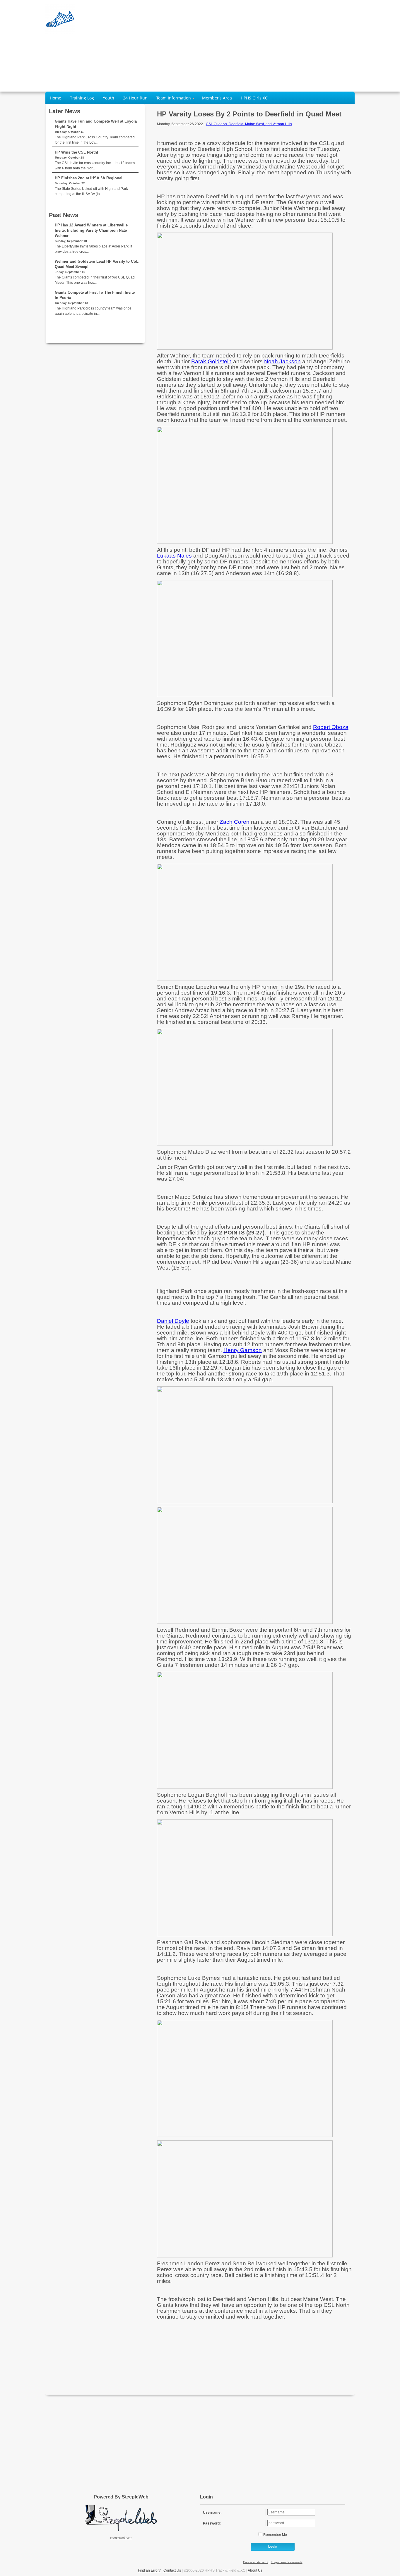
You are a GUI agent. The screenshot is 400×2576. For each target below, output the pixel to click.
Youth (108, 98)
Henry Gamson (243, 1350)
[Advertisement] (281, 45)
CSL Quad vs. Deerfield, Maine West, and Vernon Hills (249, 124)
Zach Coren (235, 822)
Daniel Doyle (173, 1321)
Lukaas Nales (174, 556)
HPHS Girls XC (254, 98)
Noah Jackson (282, 361)
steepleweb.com (121, 2538)
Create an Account (256, 2562)
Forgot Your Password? (287, 2562)
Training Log (82, 98)
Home (55, 98)
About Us (255, 2570)
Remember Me (275, 2535)
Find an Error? (149, 2570)
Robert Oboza (331, 727)
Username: (212, 2513)
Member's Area (217, 98)
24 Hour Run (135, 98)
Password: (212, 2523)
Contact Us (172, 2570)
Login (273, 2546)
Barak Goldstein (211, 361)
